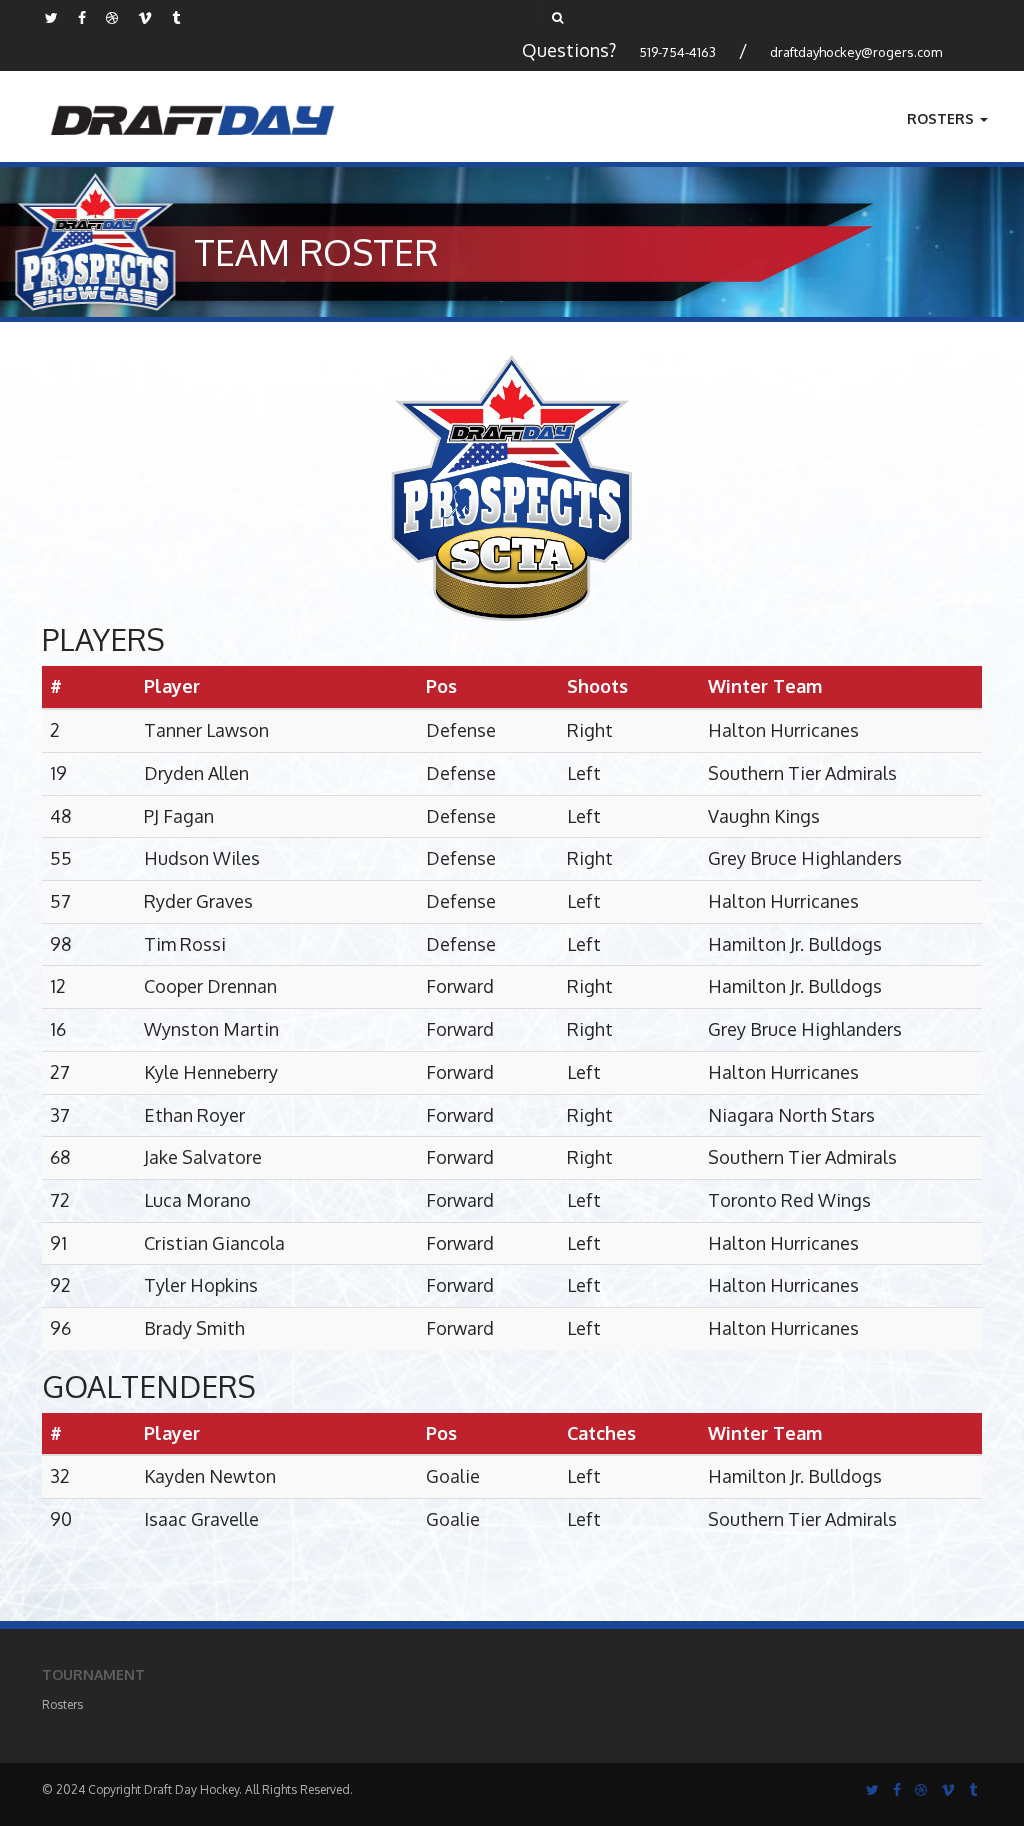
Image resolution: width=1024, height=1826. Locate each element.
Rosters (942, 118)
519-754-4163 (677, 52)
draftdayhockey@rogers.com (856, 52)
